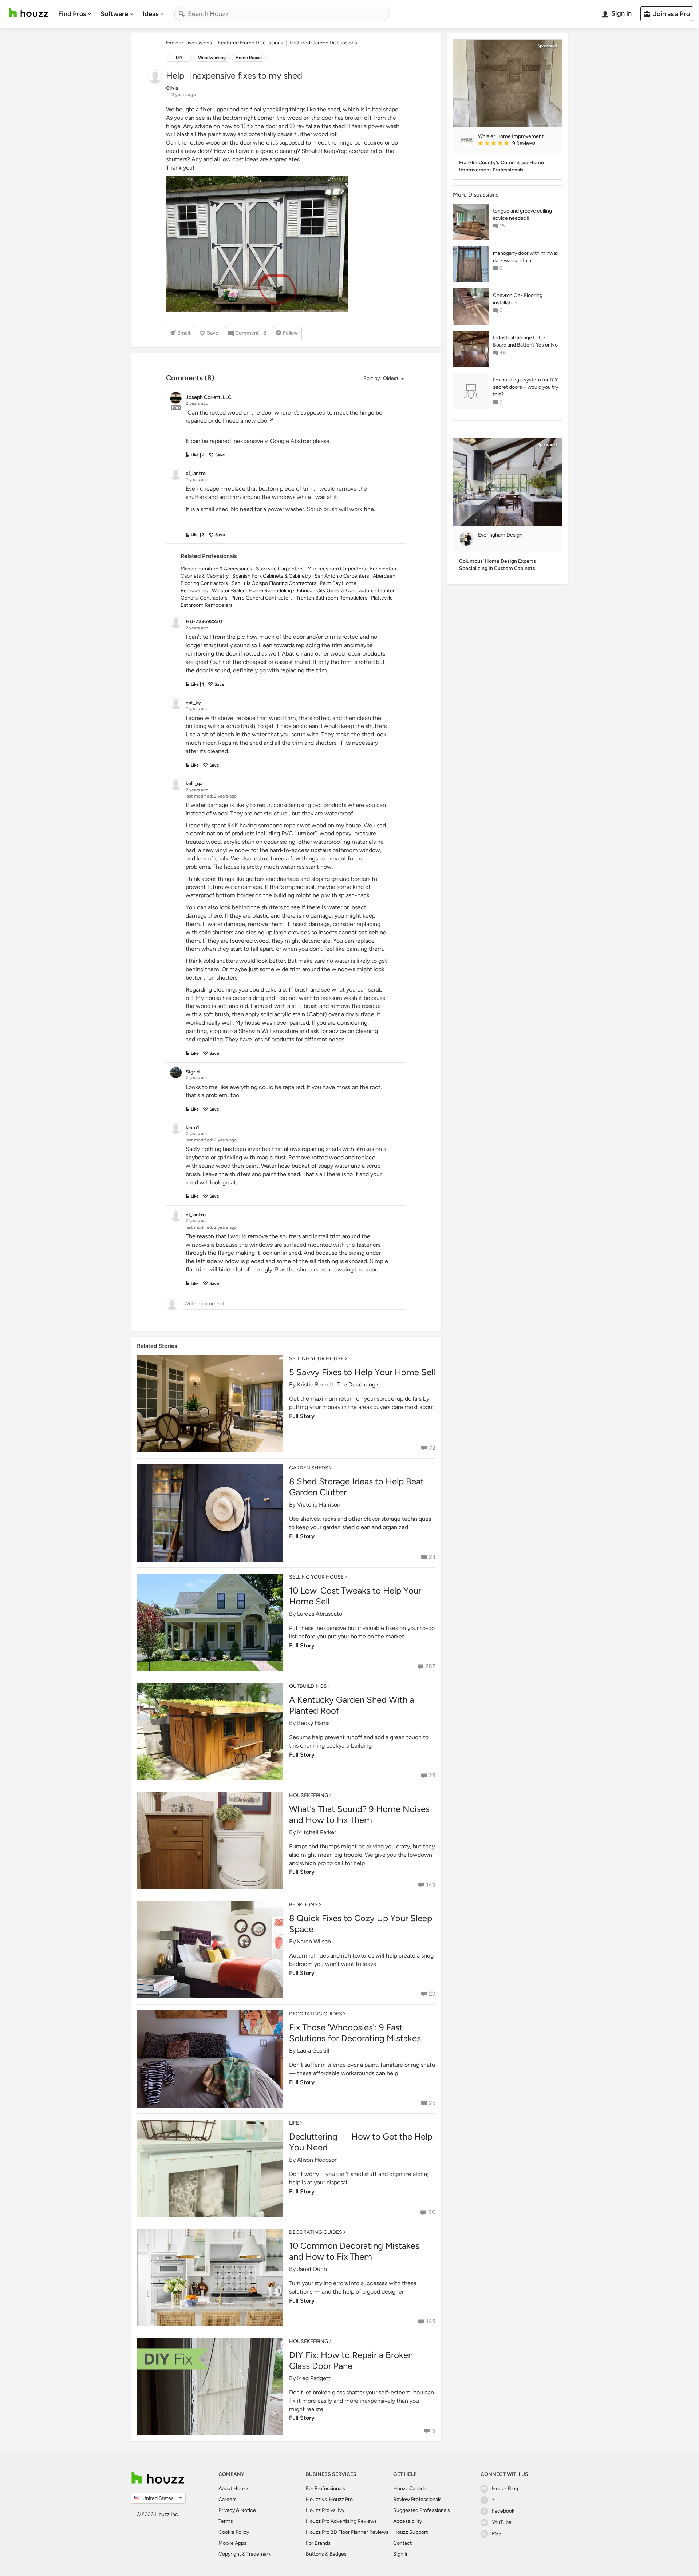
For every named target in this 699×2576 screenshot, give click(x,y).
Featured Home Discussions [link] (251, 43)
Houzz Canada (410, 2488)
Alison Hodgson (317, 2160)
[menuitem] (75, 14)
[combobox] (282, 14)
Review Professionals (417, 2499)
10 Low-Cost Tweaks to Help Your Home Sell (355, 1596)
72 (432, 1448)
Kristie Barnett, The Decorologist (339, 1384)
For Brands (318, 2543)
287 (430, 1666)
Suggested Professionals (422, 2510)
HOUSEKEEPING (309, 1795)
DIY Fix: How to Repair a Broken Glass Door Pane (351, 2360)
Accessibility (408, 2521)
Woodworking (212, 58)
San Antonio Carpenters (342, 576)
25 (432, 2103)
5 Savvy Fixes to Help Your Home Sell (362, 1372)
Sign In (401, 2554)
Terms (226, 2521)
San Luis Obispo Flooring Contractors (274, 583)
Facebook (503, 2511)
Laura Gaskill (313, 2051)
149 (431, 1885)
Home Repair (249, 58)
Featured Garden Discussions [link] (323, 43)
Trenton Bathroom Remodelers (332, 598)
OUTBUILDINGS (308, 1686)
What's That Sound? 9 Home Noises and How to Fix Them (359, 1814)
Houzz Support (410, 2532)
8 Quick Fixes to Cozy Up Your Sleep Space (361, 1924)
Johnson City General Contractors (335, 591)
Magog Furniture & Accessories (216, 569)
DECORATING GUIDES (316, 2014)
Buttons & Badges (326, 2554)
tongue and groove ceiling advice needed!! (522, 215)
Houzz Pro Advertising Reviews (341, 2521)
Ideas (151, 14)
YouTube (502, 2522)
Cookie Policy (234, 2532)
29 (432, 1775)
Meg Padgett (314, 2378)
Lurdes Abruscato (320, 1614)
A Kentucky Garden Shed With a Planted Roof (352, 1705)
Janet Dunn (312, 2269)
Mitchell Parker (317, 1832)
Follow (290, 333)
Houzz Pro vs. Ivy (325, 2510)
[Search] (182, 14)
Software (114, 14)
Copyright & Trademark (245, 2554)
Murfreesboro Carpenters (337, 569)
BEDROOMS (303, 1905)
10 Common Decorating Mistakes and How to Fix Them (354, 2251)
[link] (517, 144)
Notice (248, 2510)
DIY (179, 58)
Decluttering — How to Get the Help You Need (361, 2142)
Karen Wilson (314, 1941)
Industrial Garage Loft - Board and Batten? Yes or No (525, 341)
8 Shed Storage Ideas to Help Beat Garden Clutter (356, 1487)
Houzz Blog (505, 2488)
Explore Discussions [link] (189, 43)
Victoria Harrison (319, 1505)
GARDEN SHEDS (309, 1468)
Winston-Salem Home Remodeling (252, 591)
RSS (497, 2534)
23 (432, 1557)
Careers (228, 2499)
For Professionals (325, 2488)
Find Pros (72, 14)
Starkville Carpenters (280, 569)
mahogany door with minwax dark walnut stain (526, 257)
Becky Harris (313, 1723)
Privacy (227, 2510)
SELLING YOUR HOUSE (316, 1359)
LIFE (294, 2123)
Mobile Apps (232, 2543)
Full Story (302, 1416)
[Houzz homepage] (28, 13)
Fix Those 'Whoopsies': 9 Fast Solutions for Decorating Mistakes (355, 2033)
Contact (402, 2543)
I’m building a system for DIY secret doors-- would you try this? (526, 387)
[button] (383, 379)
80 (432, 2212)
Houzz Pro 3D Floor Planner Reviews (347, 2532)
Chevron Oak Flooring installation (518, 299)
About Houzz (233, 2488)
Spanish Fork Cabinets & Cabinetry (272, 576)
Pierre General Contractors (262, 598)
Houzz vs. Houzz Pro (329, 2499)
